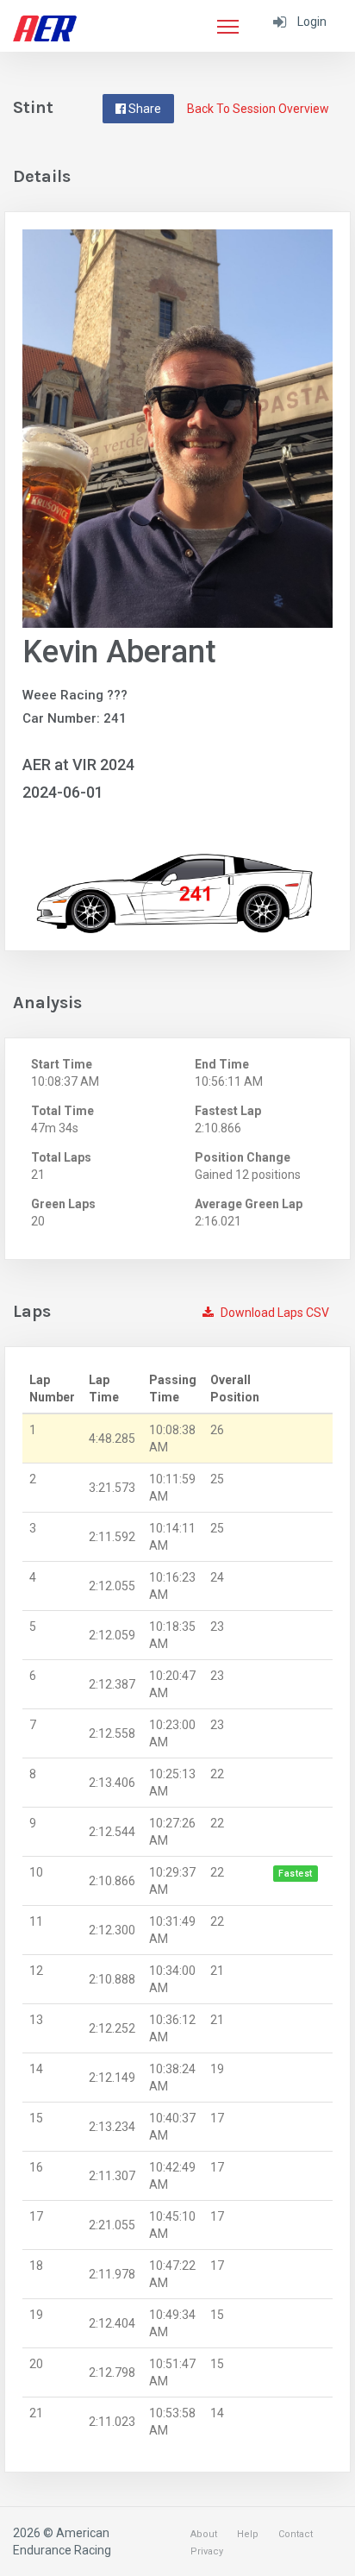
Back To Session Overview (258, 109)
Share (143, 109)
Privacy (207, 2551)
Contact (296, 2534)
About (204, 2534)
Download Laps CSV (274, 1313)
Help (248, 2534)
